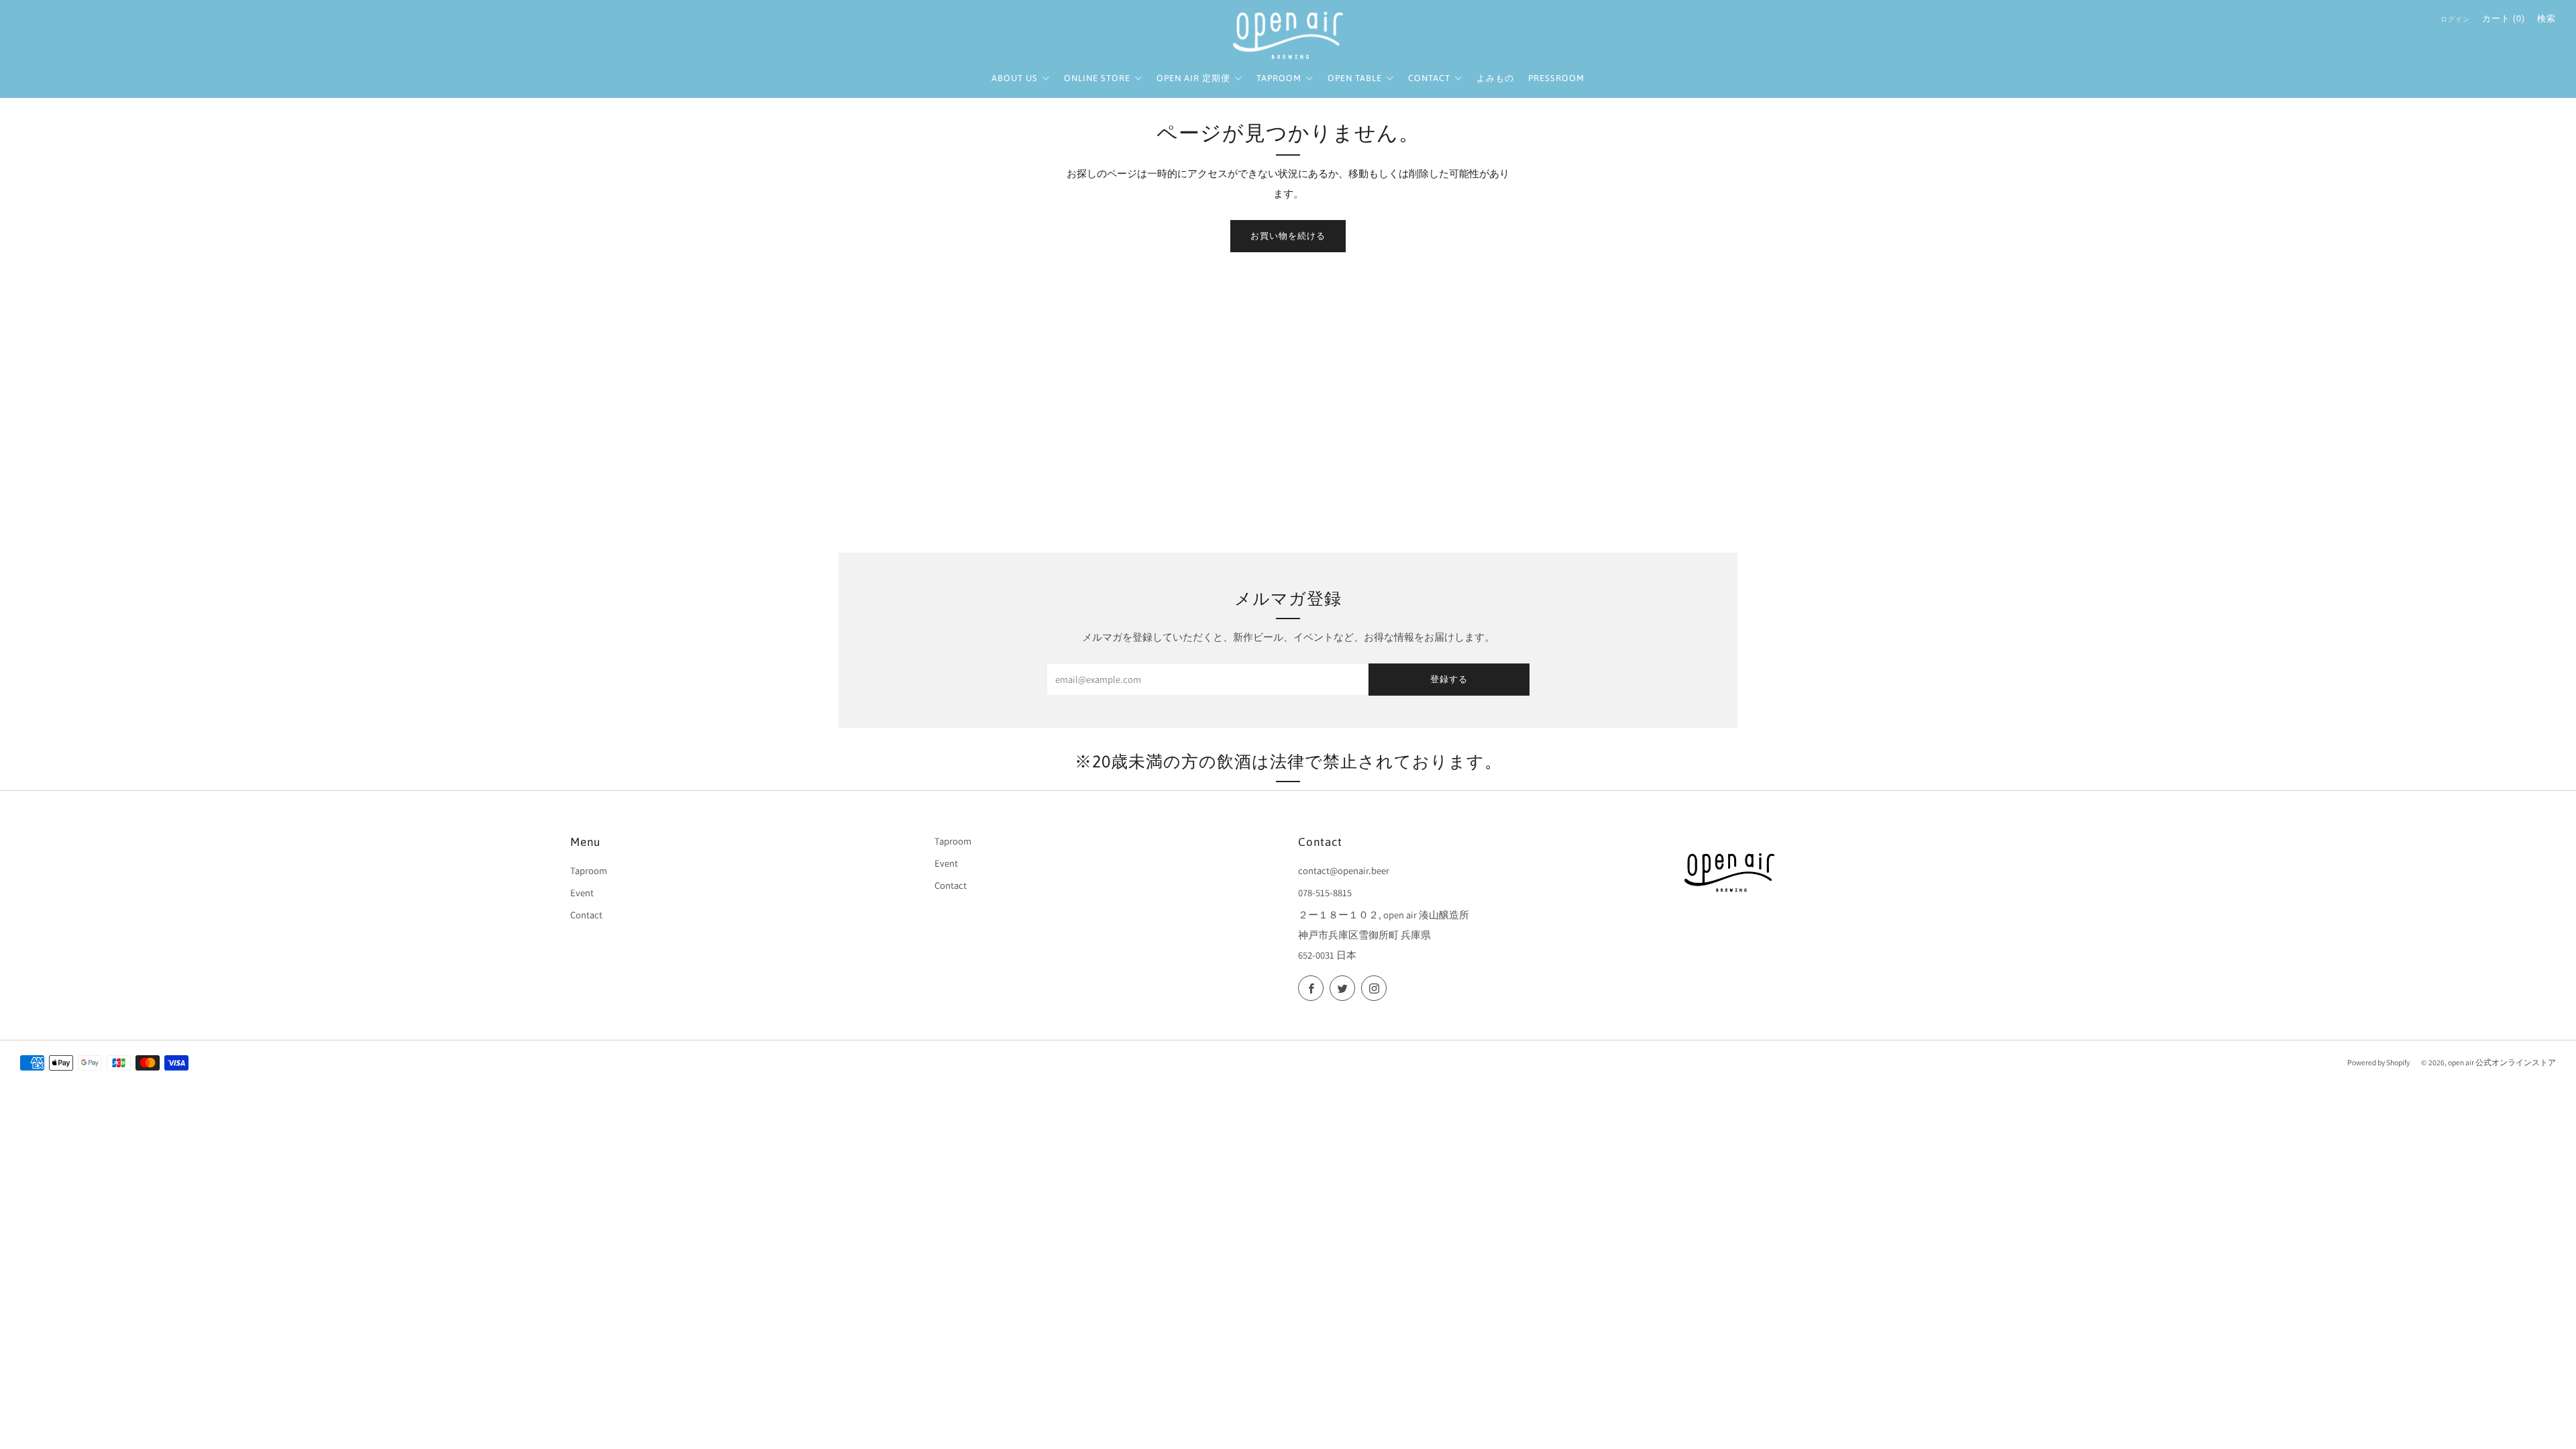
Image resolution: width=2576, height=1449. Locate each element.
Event (582, 893)
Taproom (589, 870)
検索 (2546, 18)
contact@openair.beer (1344, 870)
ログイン (2455, 19)
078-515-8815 (1325, 893)
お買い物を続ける (1288, 236)
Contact (586, 915)
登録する (1449, 679)
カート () (2504, 18)
